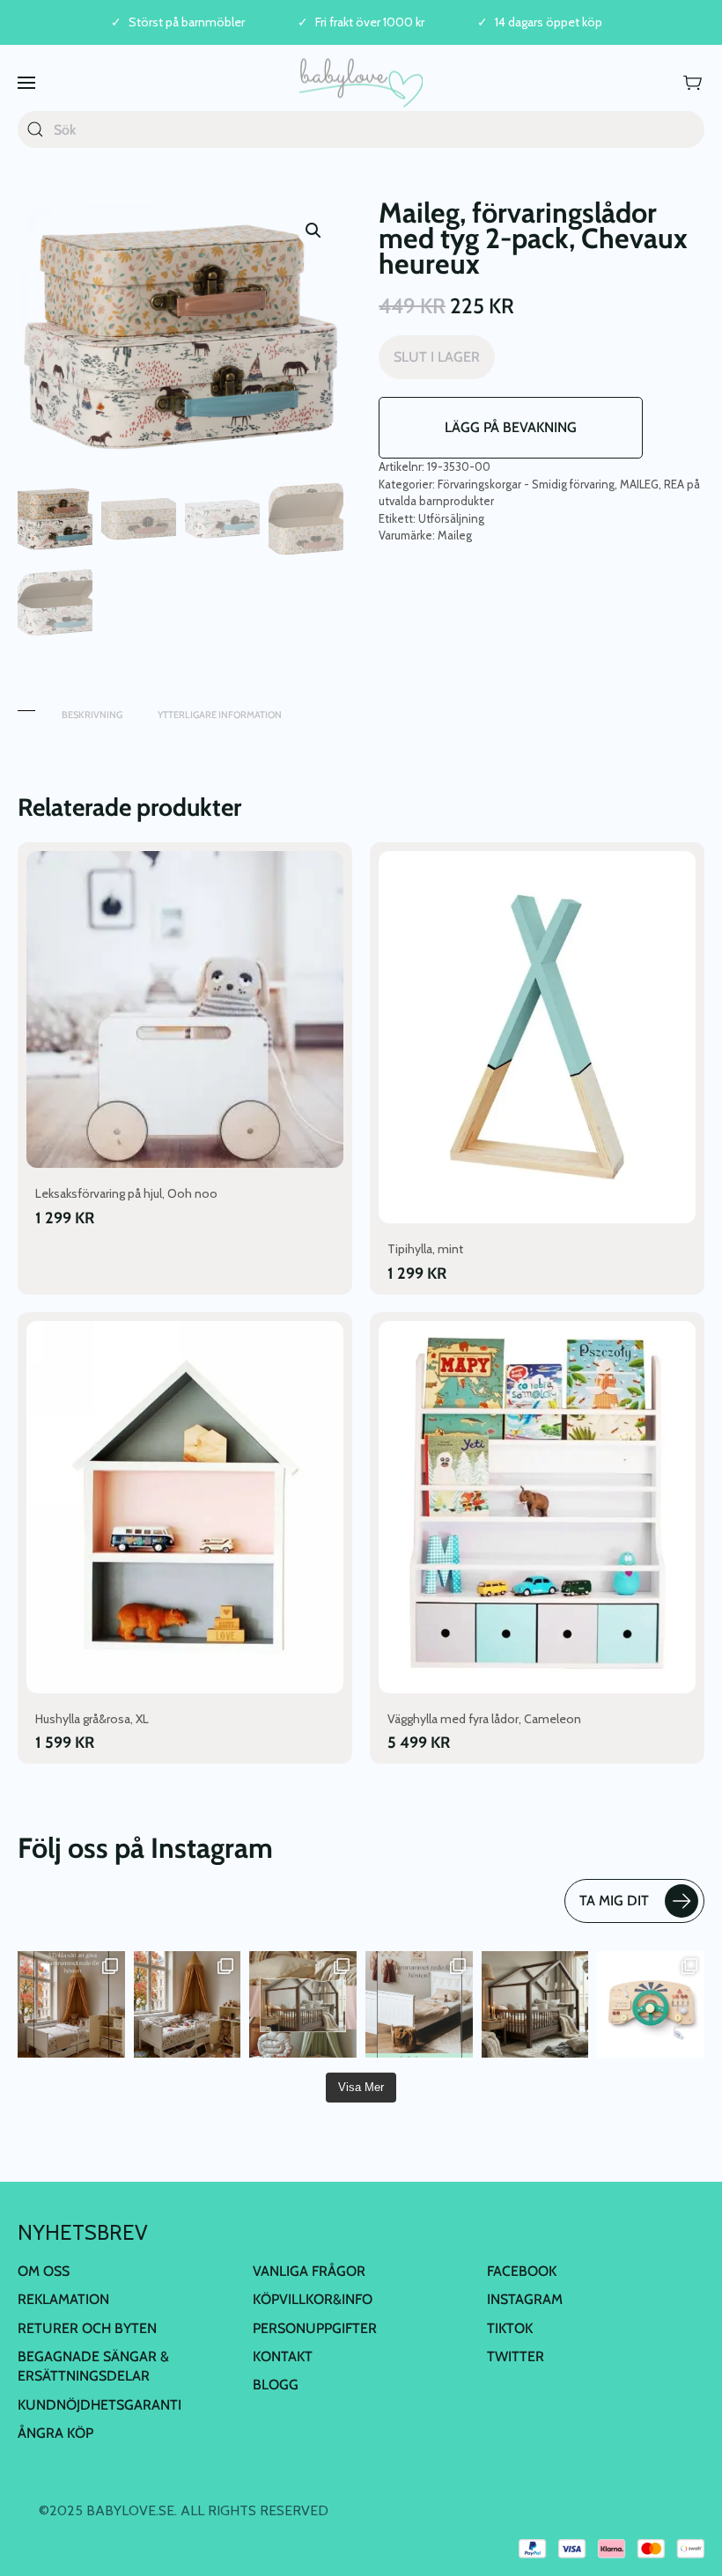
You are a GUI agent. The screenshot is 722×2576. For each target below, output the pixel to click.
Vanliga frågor (309, 2271)
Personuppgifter (315, 2328)
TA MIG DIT (614, 1901)
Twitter (516, 2356)
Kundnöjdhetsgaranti (99, 2405)
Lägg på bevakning (511, 427)
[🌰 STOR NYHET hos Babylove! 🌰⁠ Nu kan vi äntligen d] (535, 2005)
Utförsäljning (451, 518)
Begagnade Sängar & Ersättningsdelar (93, 2366)
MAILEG (639, 484)
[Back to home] (361, 82)
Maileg (455, 535)
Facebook (522, 2271)
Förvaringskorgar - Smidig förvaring (526, 484)
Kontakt (283, 2356)
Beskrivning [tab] (92, 715)
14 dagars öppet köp (549, 22)
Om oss (44, 2271)
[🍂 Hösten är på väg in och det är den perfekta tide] (303, 2005)
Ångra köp (55, 2433)
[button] (26, 82)
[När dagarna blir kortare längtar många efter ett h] (71, 2005)
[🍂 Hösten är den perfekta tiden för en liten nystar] (188, 2005)
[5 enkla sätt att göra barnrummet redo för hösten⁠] (419, 2005)
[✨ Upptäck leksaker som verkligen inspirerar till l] (651, 2005)
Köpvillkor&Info (313, 2299)
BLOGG (276, 2385)
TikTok (510, 2328)
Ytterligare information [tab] (220, 715)
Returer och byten (87, 2328)
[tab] (26, 706)
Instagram (525, 2299)
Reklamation (63, 2299)
